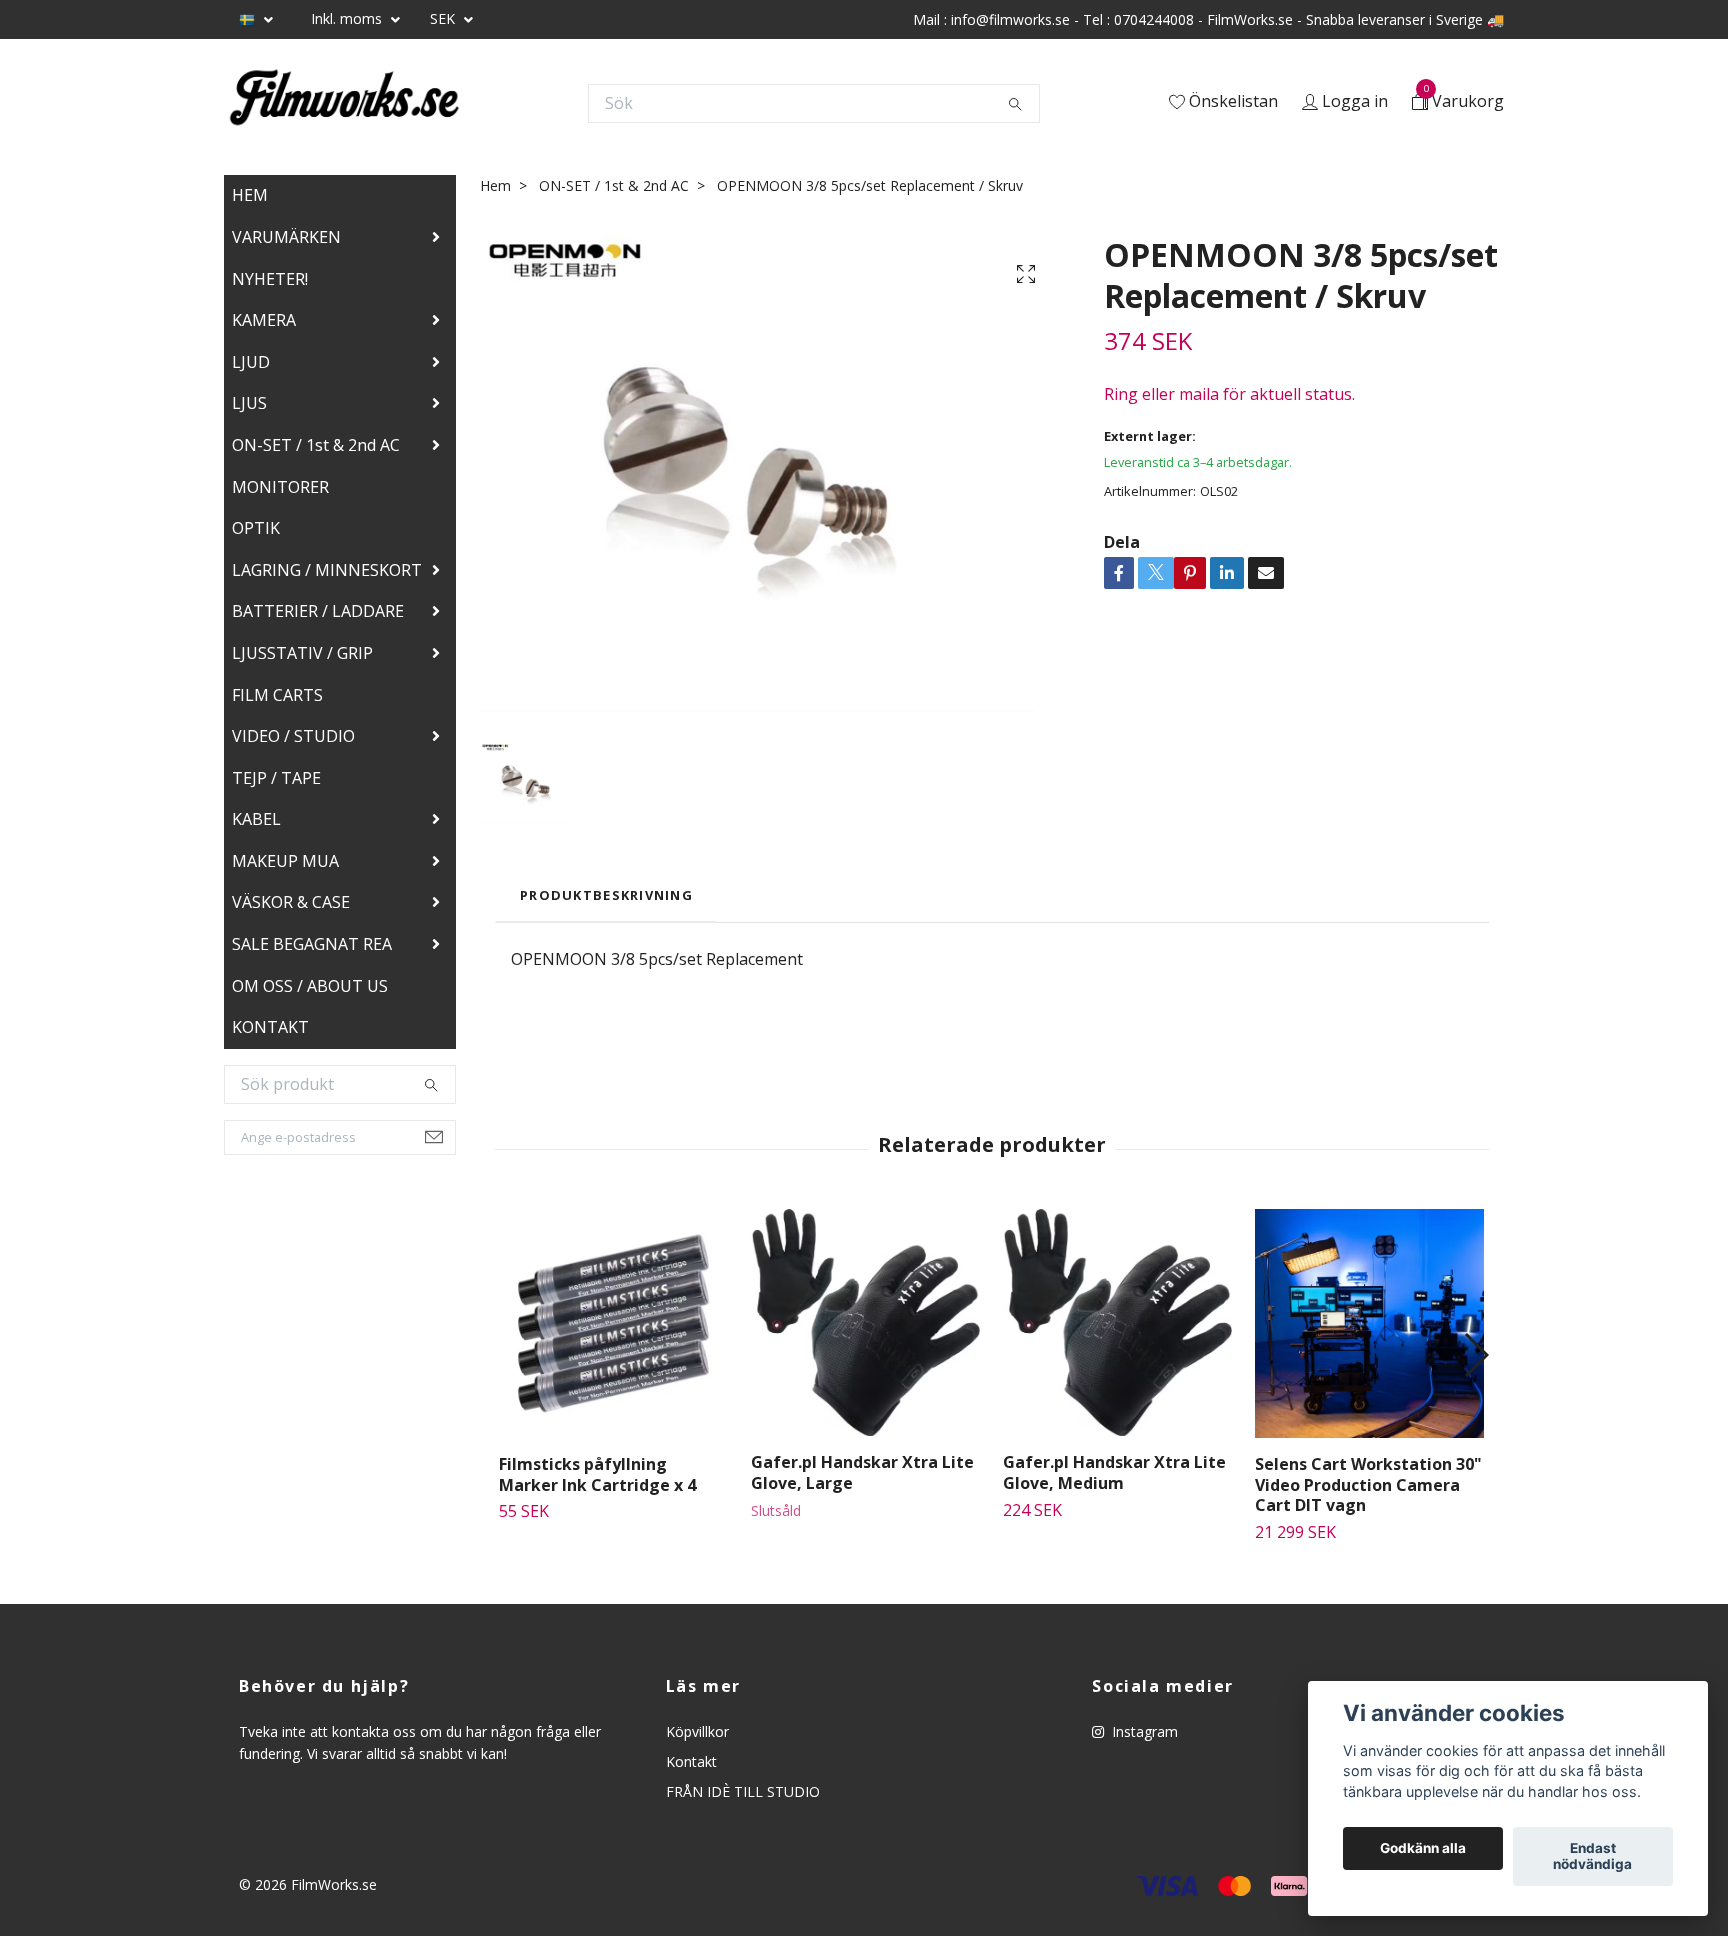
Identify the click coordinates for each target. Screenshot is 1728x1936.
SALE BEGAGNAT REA (312, 944)
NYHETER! (270, 279)
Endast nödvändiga (1592, 1857)
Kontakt (691, 1761)
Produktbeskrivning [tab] (606, 895)
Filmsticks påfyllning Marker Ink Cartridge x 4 (597, 1474)
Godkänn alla (1423, 1849)
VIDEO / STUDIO (293, 736)
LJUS (249, 403)
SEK (444, 18)
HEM (250, 195)
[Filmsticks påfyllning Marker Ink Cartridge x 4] (613, 1323)
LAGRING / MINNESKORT (327, 570)
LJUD (251, 362)
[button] (1475, 1355)
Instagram (1143, 1731)
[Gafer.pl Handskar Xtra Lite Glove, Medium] (1117, 1323)
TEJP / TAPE (276, 778)
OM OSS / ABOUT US (310, 986)
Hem (495, 185)
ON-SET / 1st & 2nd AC (316, 445)
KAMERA (264, 320)
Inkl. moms (348, 18)
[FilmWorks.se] (344, 103)
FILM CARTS (277, 695)
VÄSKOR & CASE (291, 902)
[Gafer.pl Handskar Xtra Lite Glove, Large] (865, 1323)
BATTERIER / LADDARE (318, 611)
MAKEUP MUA (285, 861)
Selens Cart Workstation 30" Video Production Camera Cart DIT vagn (1368, 1485)
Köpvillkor (697, 1731)
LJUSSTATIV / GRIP (302, 653)
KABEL (256, 819)
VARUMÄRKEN (286, 237)
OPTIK (256, 528)
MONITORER (280, 487)
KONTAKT (270, 1027)
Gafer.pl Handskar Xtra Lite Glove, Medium (1114, 1472)
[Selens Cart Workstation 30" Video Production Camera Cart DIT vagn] (1369, 1323)
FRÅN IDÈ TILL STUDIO (743, 1791)
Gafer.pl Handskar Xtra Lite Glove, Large (862, 1472)
